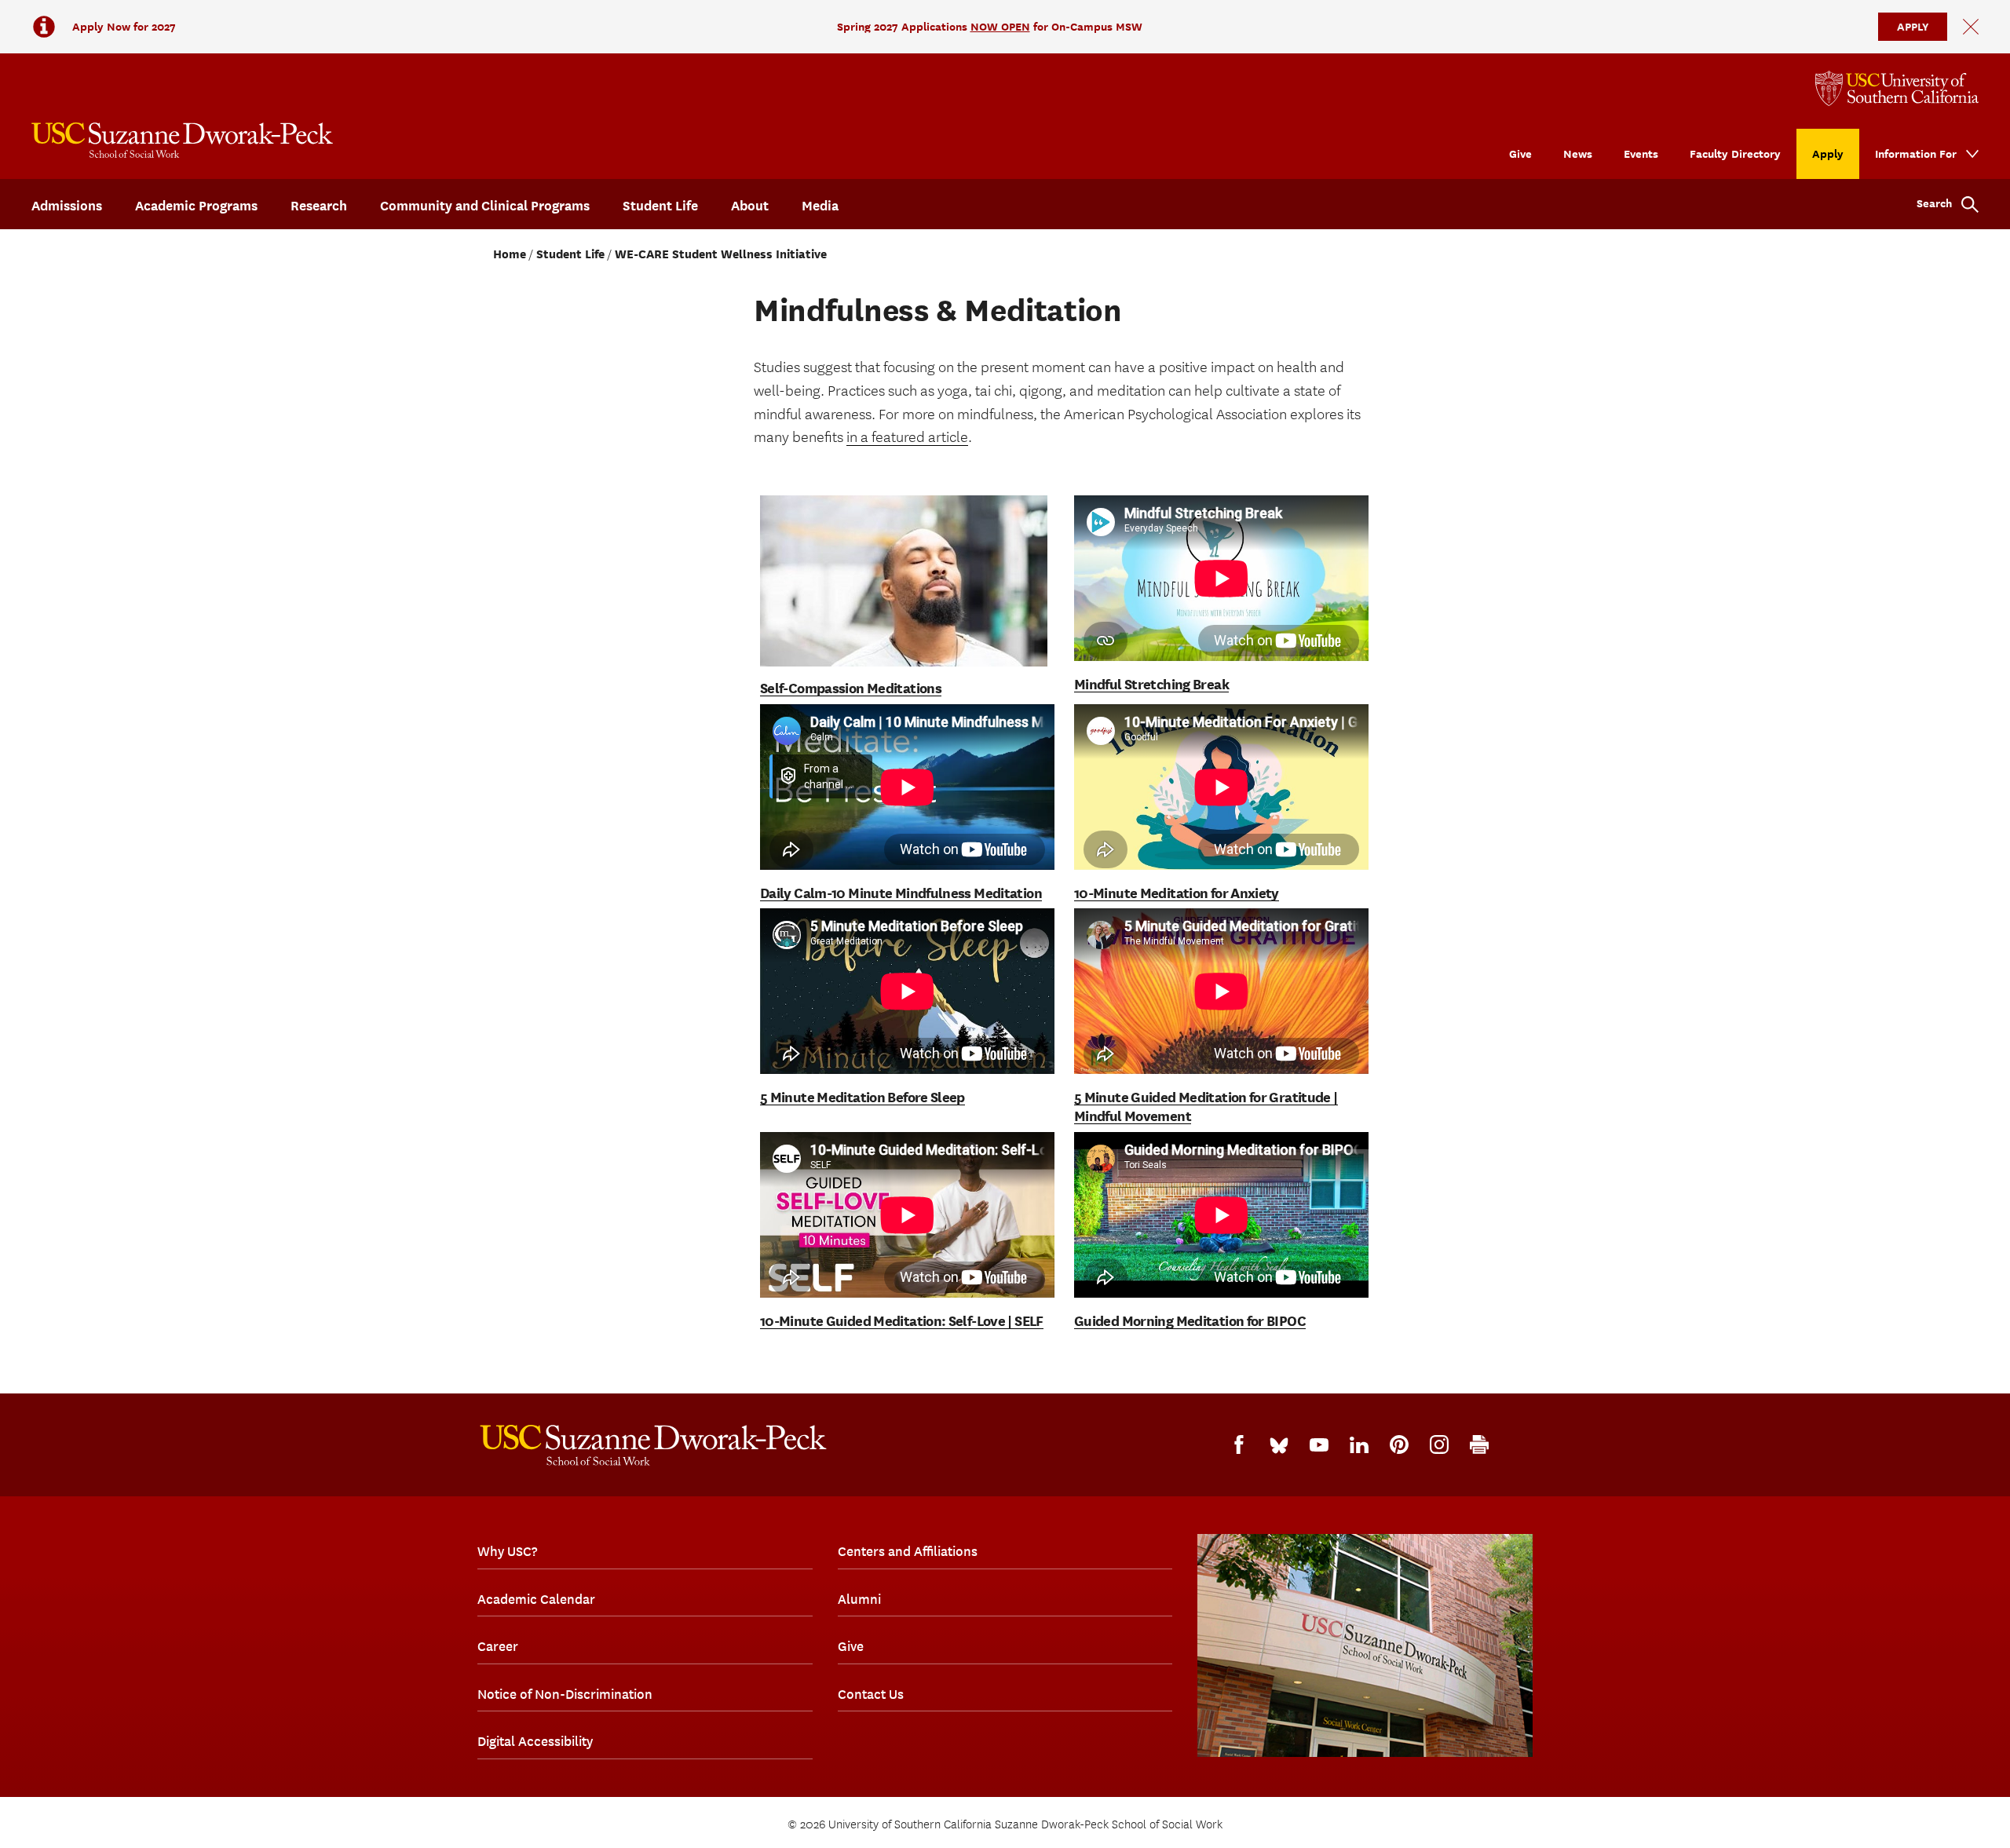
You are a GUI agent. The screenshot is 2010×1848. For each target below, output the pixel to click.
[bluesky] (1279, 1444)
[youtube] (1319, 1445)
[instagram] (1439, 1444)
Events (1641, 153)
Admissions (67, 206)
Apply (1828, 153)
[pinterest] (1399, 1444)
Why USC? (507, 1551)
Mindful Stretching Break (1151, 684)
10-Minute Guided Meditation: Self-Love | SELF (902, 1321)
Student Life (660, 206)
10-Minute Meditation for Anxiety (1177, 893)
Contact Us (871, 1694)
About (750, 206)
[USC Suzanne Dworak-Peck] (653, 1445)
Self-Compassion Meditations (851, 688)
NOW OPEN (1000, 26)
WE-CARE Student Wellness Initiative (721, 254)
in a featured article (907, 437)
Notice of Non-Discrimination (565, 1694)
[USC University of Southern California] (1897, 88)
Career (498, 1646)
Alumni (859, 1599)
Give (1520, 153)
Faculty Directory (1735, 153)
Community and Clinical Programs (485, 206)
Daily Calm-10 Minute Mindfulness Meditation (901, 893)
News (1578, 153)
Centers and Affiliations (908, 1551)
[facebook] (1239, 1444)
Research (319, 206)
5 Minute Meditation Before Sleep (862, 1097)
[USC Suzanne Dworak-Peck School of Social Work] (182, 140)
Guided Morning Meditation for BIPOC (1190, 1321)
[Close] (1971, 27)
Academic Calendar (536, 1599)
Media (820, 206)
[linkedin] (1359, 1445)
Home (510, 254)
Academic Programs (196, 206)
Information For (1916, 153)
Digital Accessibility (535, 1741)
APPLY (1913, 26)
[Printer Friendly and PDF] (1479, 1444)
